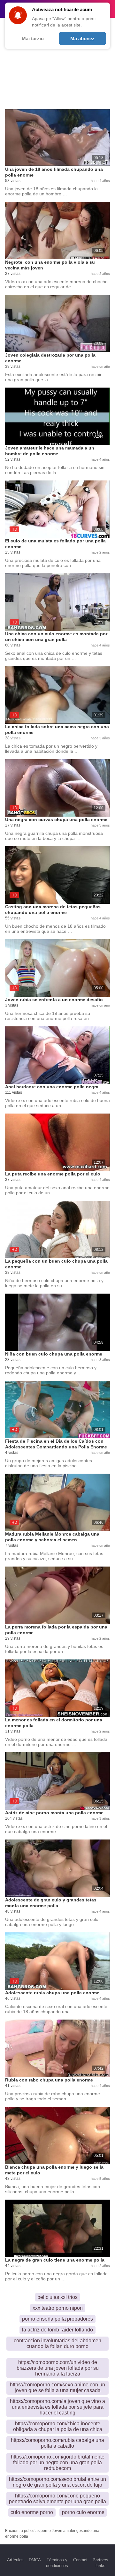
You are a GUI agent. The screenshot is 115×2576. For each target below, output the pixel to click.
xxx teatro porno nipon (58, 2308)
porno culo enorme (83, 2512)
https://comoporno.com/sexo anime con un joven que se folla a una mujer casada (57, 2387)
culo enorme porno (32, 2512)
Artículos (15, 2560)
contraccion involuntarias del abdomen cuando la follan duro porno (57, 2343)
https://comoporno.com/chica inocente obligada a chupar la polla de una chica (58, 2426)
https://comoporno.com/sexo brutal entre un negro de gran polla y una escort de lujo (57, 2482)
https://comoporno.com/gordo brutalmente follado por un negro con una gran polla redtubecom (58, 2463)
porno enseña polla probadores (57, 2319)
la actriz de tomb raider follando (57, 2330)
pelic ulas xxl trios (57, 2297)
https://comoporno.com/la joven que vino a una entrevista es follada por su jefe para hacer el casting (57, 2407)
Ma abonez (82, 38)
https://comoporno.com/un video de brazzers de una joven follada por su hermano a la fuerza (58, 2368)
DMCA (35, 2560)
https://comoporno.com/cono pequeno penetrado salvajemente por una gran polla (57, 2499)
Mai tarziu (33, 38)
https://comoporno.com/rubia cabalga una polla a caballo (57, 2443)
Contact (80, 2560)
